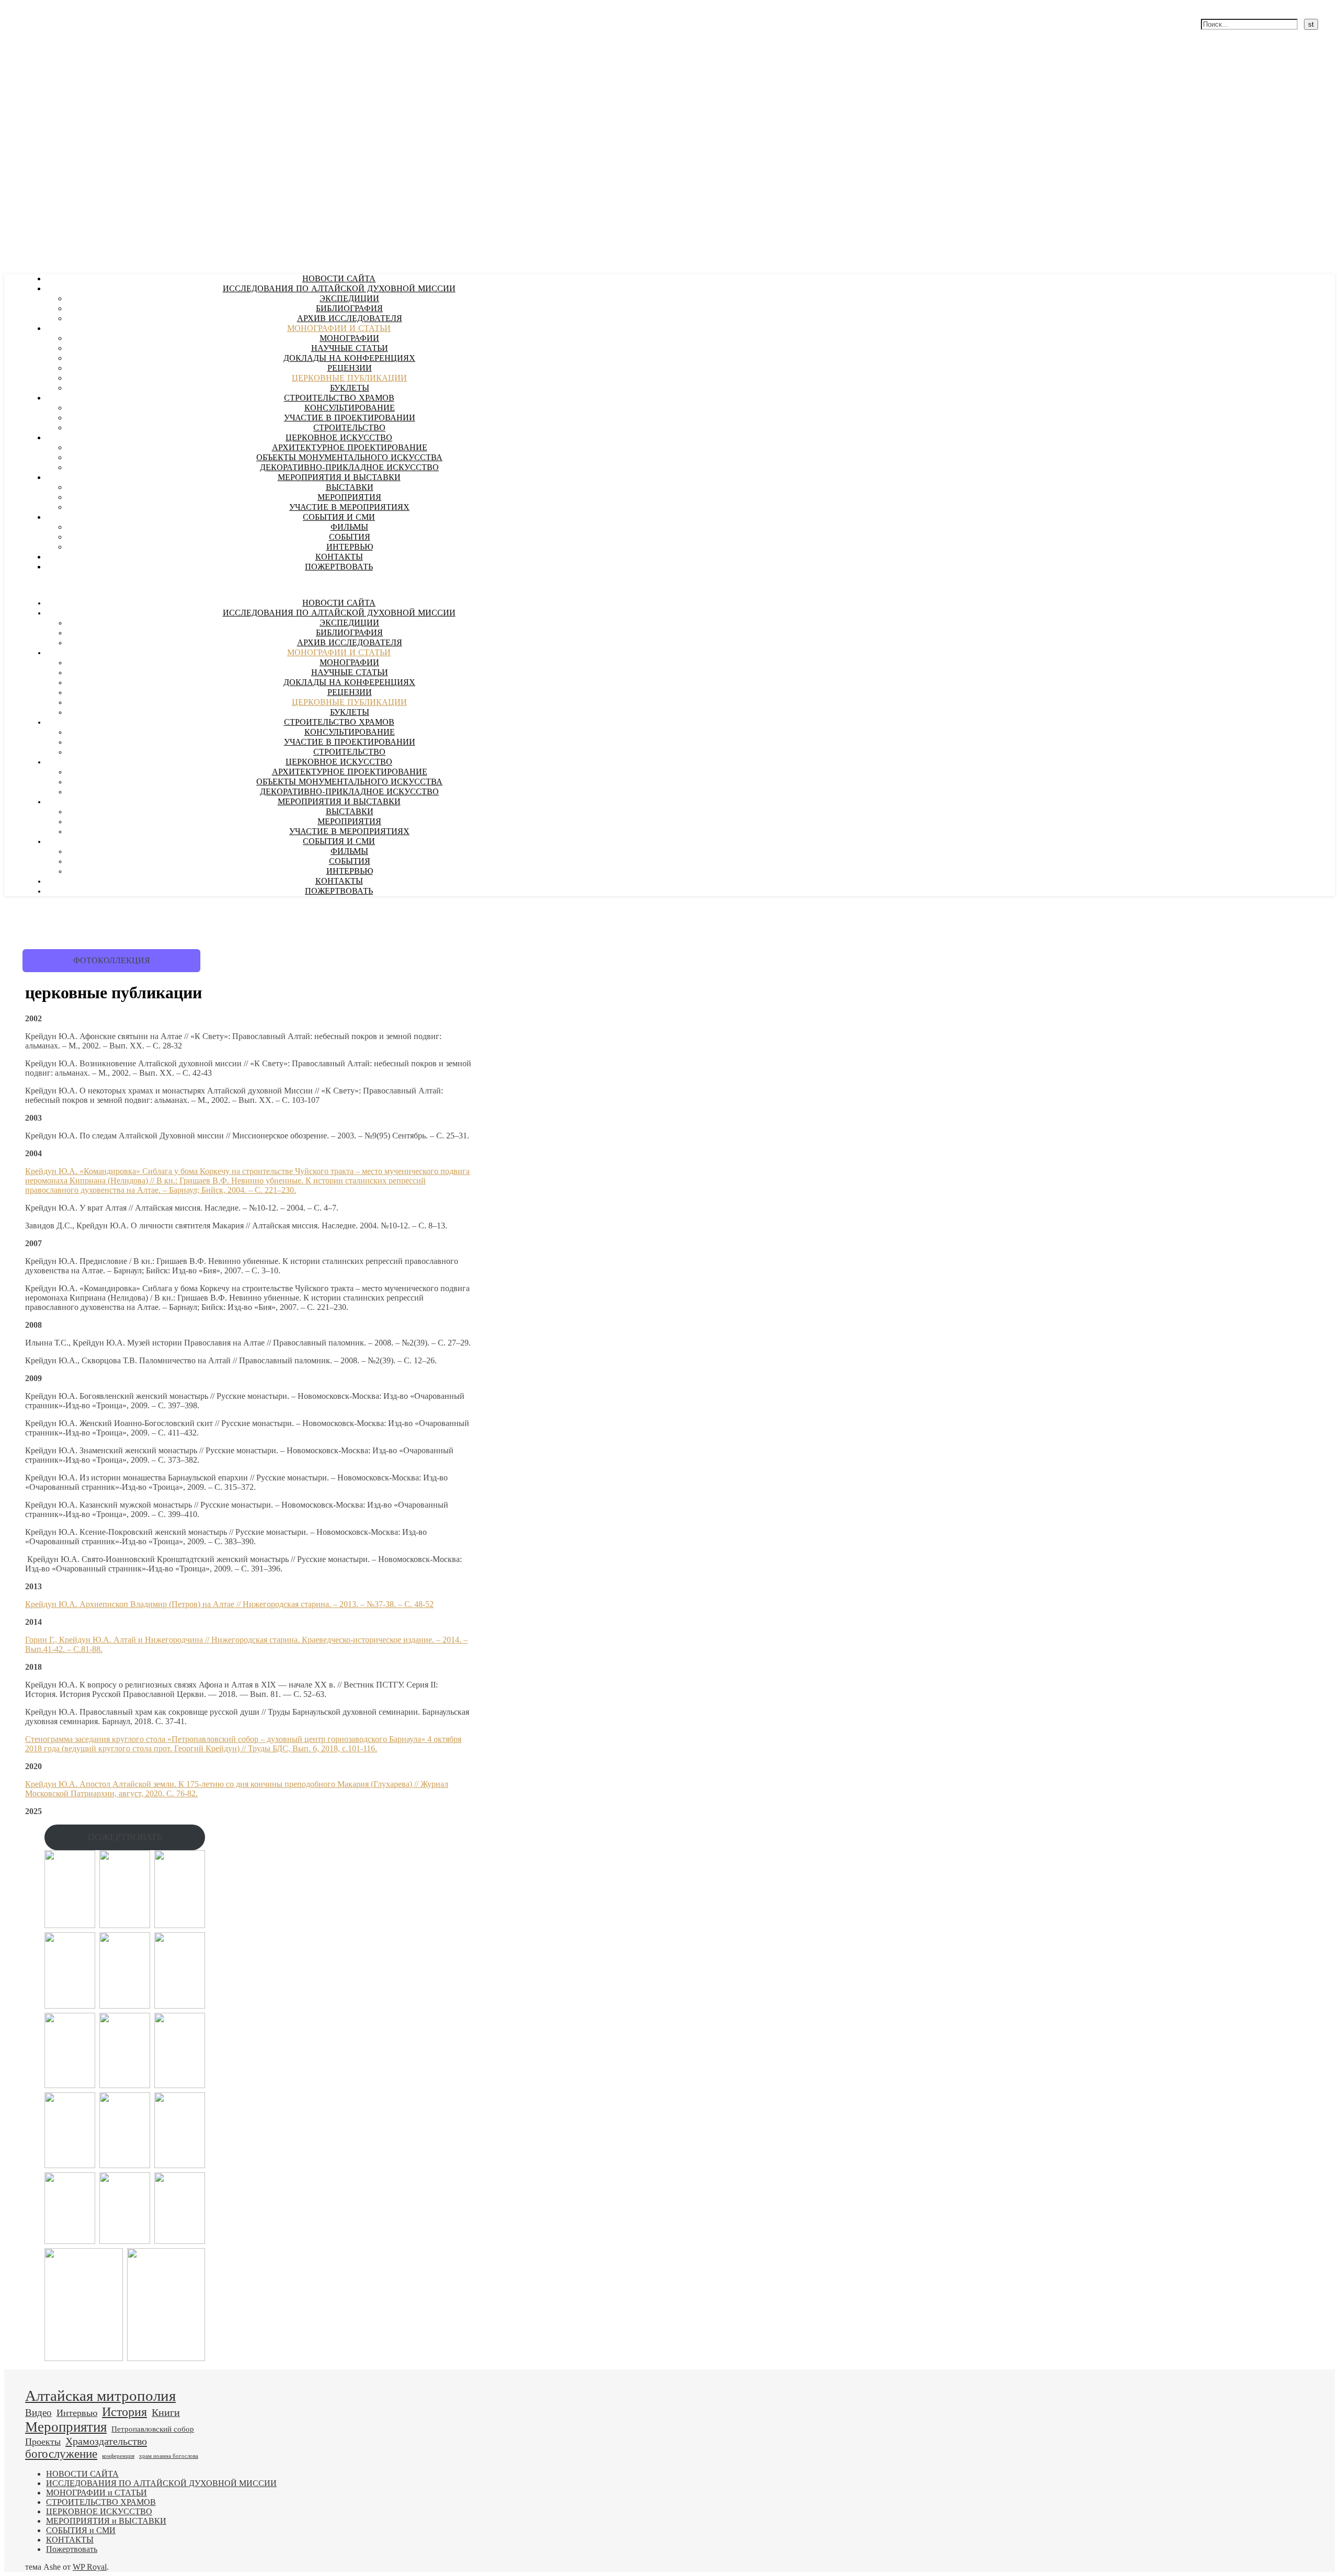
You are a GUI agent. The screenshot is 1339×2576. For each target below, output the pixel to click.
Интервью (77, 2413)
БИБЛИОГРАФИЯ (349, 309)
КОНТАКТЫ (339, 557)
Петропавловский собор (153, 2429)
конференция (118, 2456)
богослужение (61, 2454)
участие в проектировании (350, 418)
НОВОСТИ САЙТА (339, 279)
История (124, 2412)
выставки (350, 488)
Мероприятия (66, 2427)
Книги (166, 2412)
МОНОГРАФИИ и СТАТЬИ (339, 329)
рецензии (350, 369)
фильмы (349, 528)
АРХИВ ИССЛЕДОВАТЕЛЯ (350, 319)
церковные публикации (349, 379)
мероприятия (349, 498)
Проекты (43, 2442)
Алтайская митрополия (100, 2396)
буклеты (350, 389)
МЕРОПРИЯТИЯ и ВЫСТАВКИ (339, 478)
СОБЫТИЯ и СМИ (339, 518)
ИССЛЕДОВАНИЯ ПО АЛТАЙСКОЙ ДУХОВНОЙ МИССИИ (339, 289)
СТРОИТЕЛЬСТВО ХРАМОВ (339, 398)
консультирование (350, 408)
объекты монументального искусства (349, 458)
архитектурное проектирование (350, 448)
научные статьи (350, 349)
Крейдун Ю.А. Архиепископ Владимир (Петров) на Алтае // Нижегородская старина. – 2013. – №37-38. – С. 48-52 (229, 1604)
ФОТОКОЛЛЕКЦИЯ (112, 960)
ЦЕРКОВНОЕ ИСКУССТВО (339, 438)
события (350, 538)
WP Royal (90, 2567)
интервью (350, 548)
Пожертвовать (339, 567)
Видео (38, 2413)
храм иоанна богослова (169, 2456)
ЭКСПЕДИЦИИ (349, 299)
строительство (349, 428)
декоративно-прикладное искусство (349, 468)
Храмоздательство (106, 2441)
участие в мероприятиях (349, 508)
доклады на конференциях (349, 359)
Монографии (349, 339)
